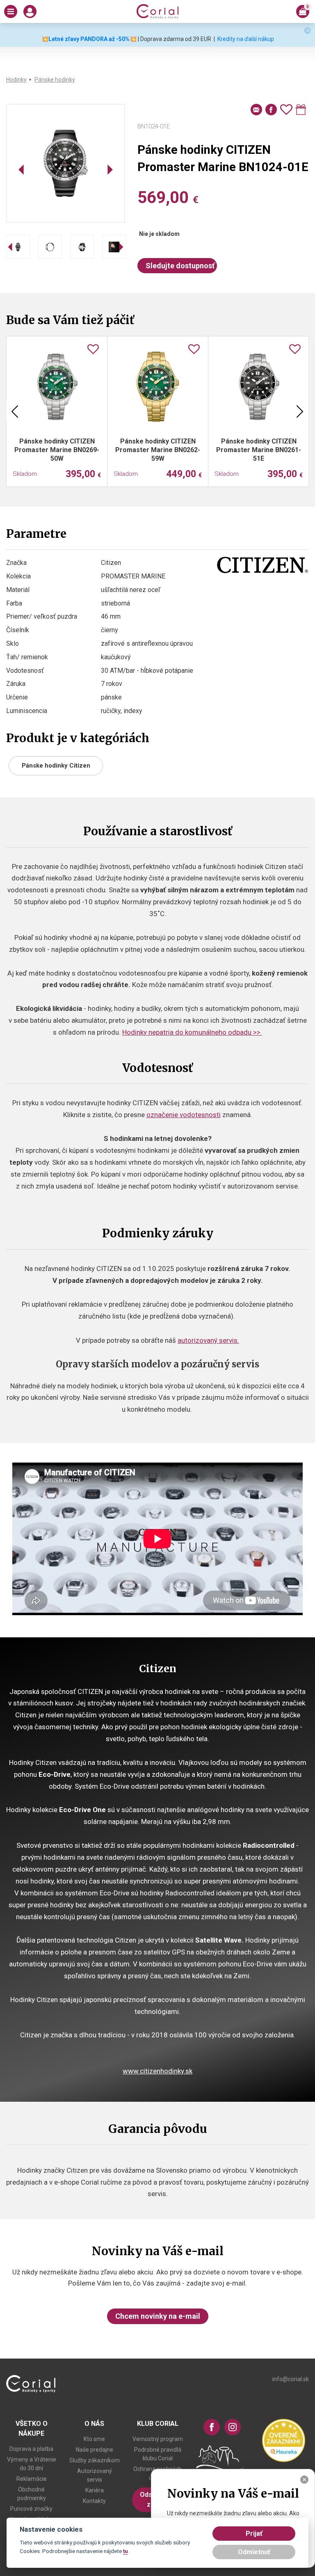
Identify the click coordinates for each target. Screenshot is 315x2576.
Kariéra (95, 2490)
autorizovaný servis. (208, 1340)
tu (126, 2551)
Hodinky (16, 80)
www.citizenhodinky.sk (157, 2071)
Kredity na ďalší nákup (246, 39)
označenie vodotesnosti (184, 1115)
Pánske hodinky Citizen (56, 766)
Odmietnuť (254, 2552)
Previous (15, 411)
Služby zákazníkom (95, 2460)
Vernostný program (158, 2439)
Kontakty (94, 2501)
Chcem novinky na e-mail (158, 2316)
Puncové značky (31, 2509)
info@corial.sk (291, 2379)
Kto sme (94, 2439)
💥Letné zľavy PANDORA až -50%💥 (89, 39)
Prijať (254, 2534)
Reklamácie (32, 2479)
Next (300, 411)
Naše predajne (95, 2450)
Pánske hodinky (55, 80)
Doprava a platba (31, 2449)
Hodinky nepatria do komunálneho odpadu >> (192, 1032)
